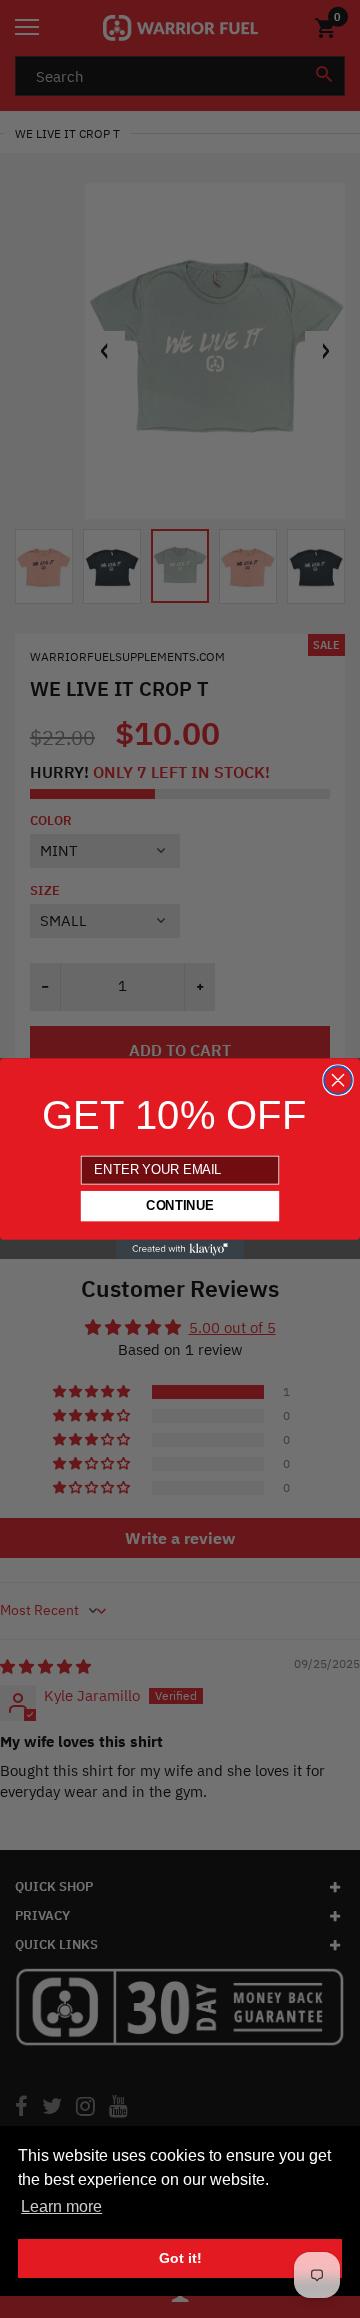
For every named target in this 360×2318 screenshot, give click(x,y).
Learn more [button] (61, 2206)
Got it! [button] (180, 2258)
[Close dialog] (338, 1080)
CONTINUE (180, 1207)
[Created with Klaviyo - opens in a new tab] (180, 1249)
